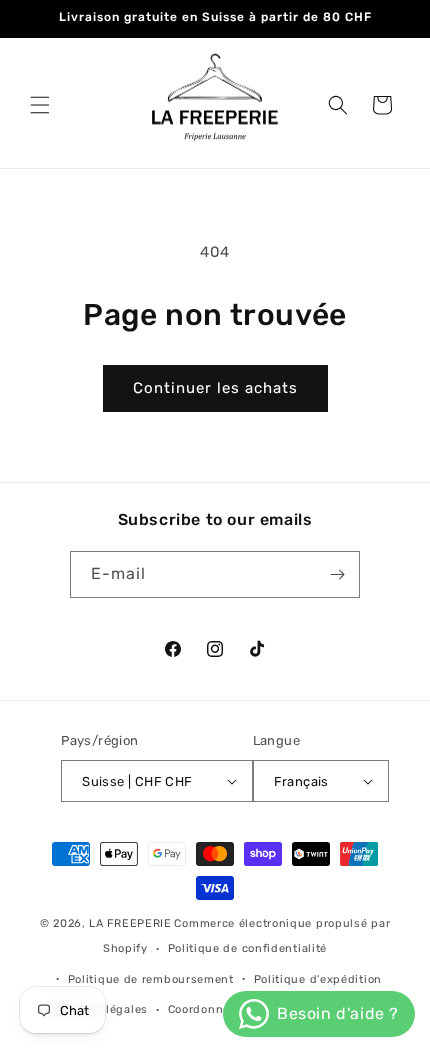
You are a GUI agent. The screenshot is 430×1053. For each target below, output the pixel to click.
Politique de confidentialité (248, 948)
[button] (40, 105)
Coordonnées (206, 1009)
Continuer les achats (215, 388)
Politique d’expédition (318, 979)
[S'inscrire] (337, 574)
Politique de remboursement (151, 979)
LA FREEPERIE (130, 923)
